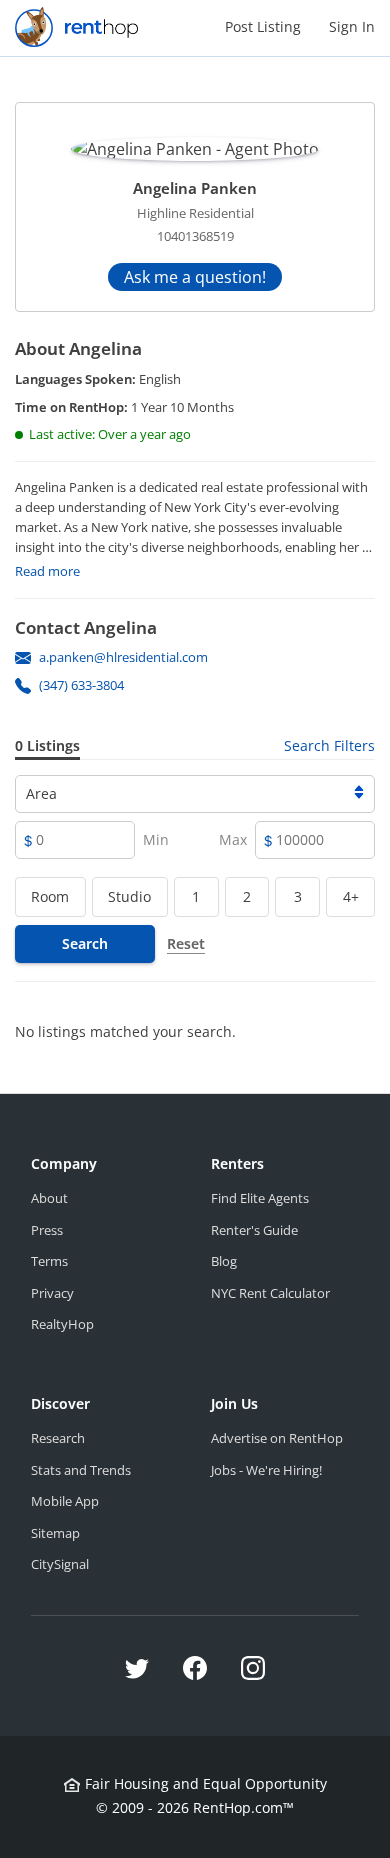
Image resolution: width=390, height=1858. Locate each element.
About (49, 1198)
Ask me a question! (195, 277)
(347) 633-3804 (81, 685)
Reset (186, 943)
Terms (49, 1261)
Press (47, 1230)
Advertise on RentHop (277, 1438)
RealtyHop (62, 1324)
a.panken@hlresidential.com (123, 657)
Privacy (52, 1293)
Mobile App (65, 1501)
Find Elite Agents (260, 1198)
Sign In (352, 26)
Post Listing (263, 26)
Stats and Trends (81, 1470)
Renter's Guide (254, 1230)
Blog (224, 1261)
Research (58, 1438)
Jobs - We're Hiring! (266, 1470)
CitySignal (60, 1564)
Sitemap (55, 1533)
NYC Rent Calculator (270, 1293)
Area (41, 793)
